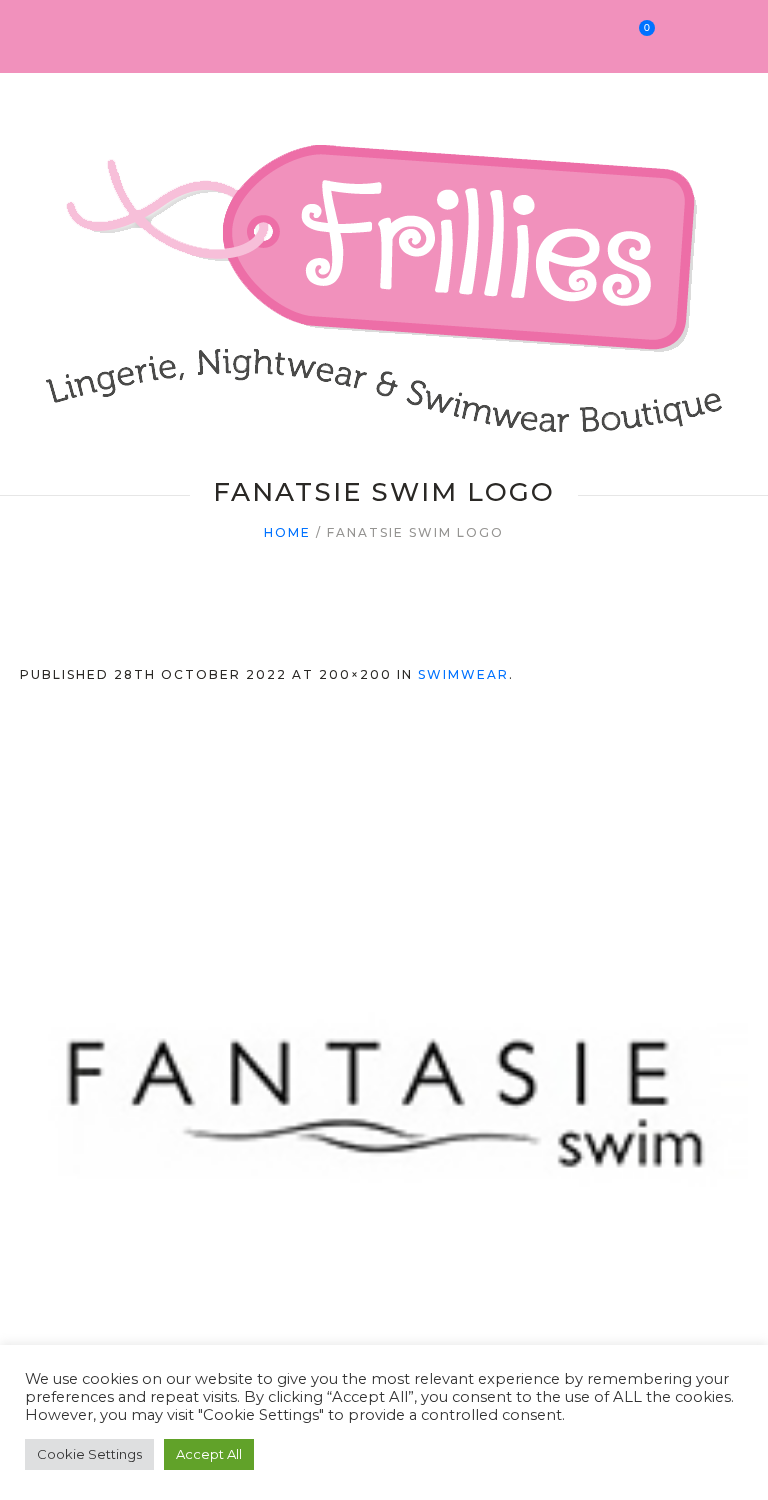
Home (287, 532)
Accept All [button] (209, 1454)
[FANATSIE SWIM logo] (384, 1101)
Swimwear (463, 674)
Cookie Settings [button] (89, 1454)
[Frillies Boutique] (384, 268)
